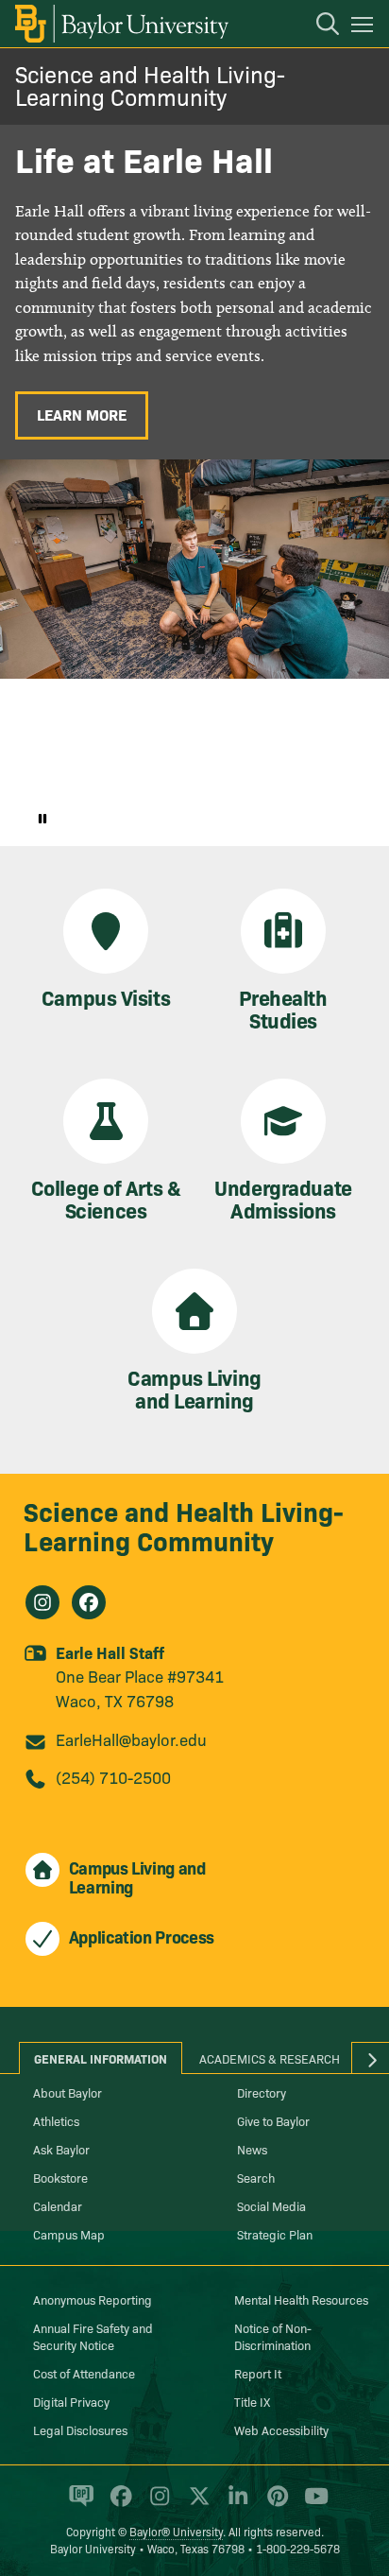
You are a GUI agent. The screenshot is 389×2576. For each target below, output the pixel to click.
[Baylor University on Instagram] (156, 2504)
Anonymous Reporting (93, 2299)
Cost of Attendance (84, 2373)
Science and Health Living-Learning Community (150, 85)
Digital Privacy (71, 2401)
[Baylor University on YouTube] (312, 2504)
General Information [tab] (101, 2058)
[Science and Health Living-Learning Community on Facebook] (89, 1602)
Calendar (58, 2205)
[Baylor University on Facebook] (118, 2504)
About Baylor (68, 2092)
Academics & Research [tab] (270, 2058)
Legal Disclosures (80, 2429)
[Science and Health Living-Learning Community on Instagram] (42, 1602)
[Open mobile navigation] (365, 27)
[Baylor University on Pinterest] (274, 2504)
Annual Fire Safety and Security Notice (93, 2336)
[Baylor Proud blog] (78, 2504)
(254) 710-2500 (113, 1777)
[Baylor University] (120, 24)
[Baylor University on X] (196, 2504)
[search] (318, 26)
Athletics (56, 2120)
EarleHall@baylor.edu (131, 1739)
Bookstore (60, 2177)
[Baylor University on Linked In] (235, 2504)
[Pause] (42, 818)
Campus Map (69, 2234)
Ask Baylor (61, 2149)
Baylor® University (176, 2531)
